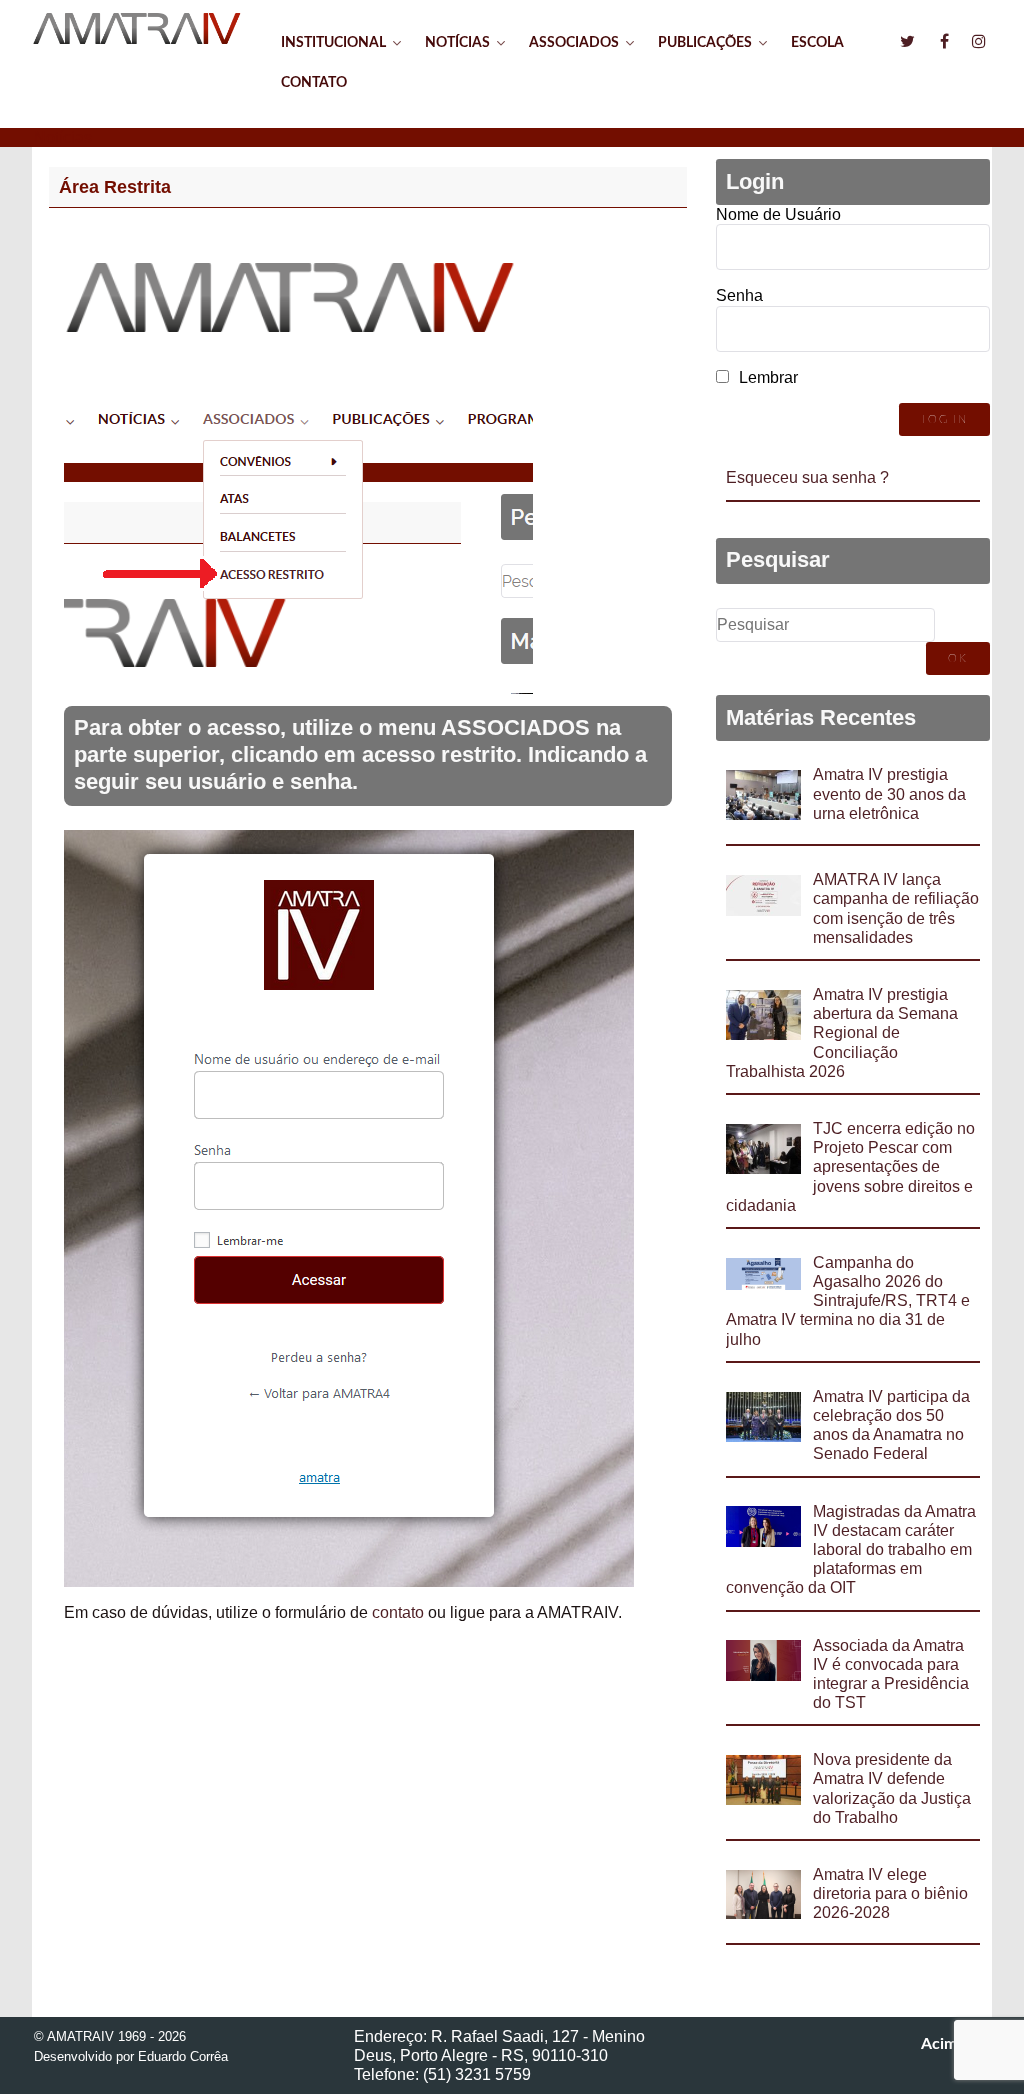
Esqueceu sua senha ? (807, 477)
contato (398, 1612)
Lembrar (768, 377)
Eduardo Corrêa (183, 2056)
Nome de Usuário (778, 214)
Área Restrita (115, 187)
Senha (739, 295)
